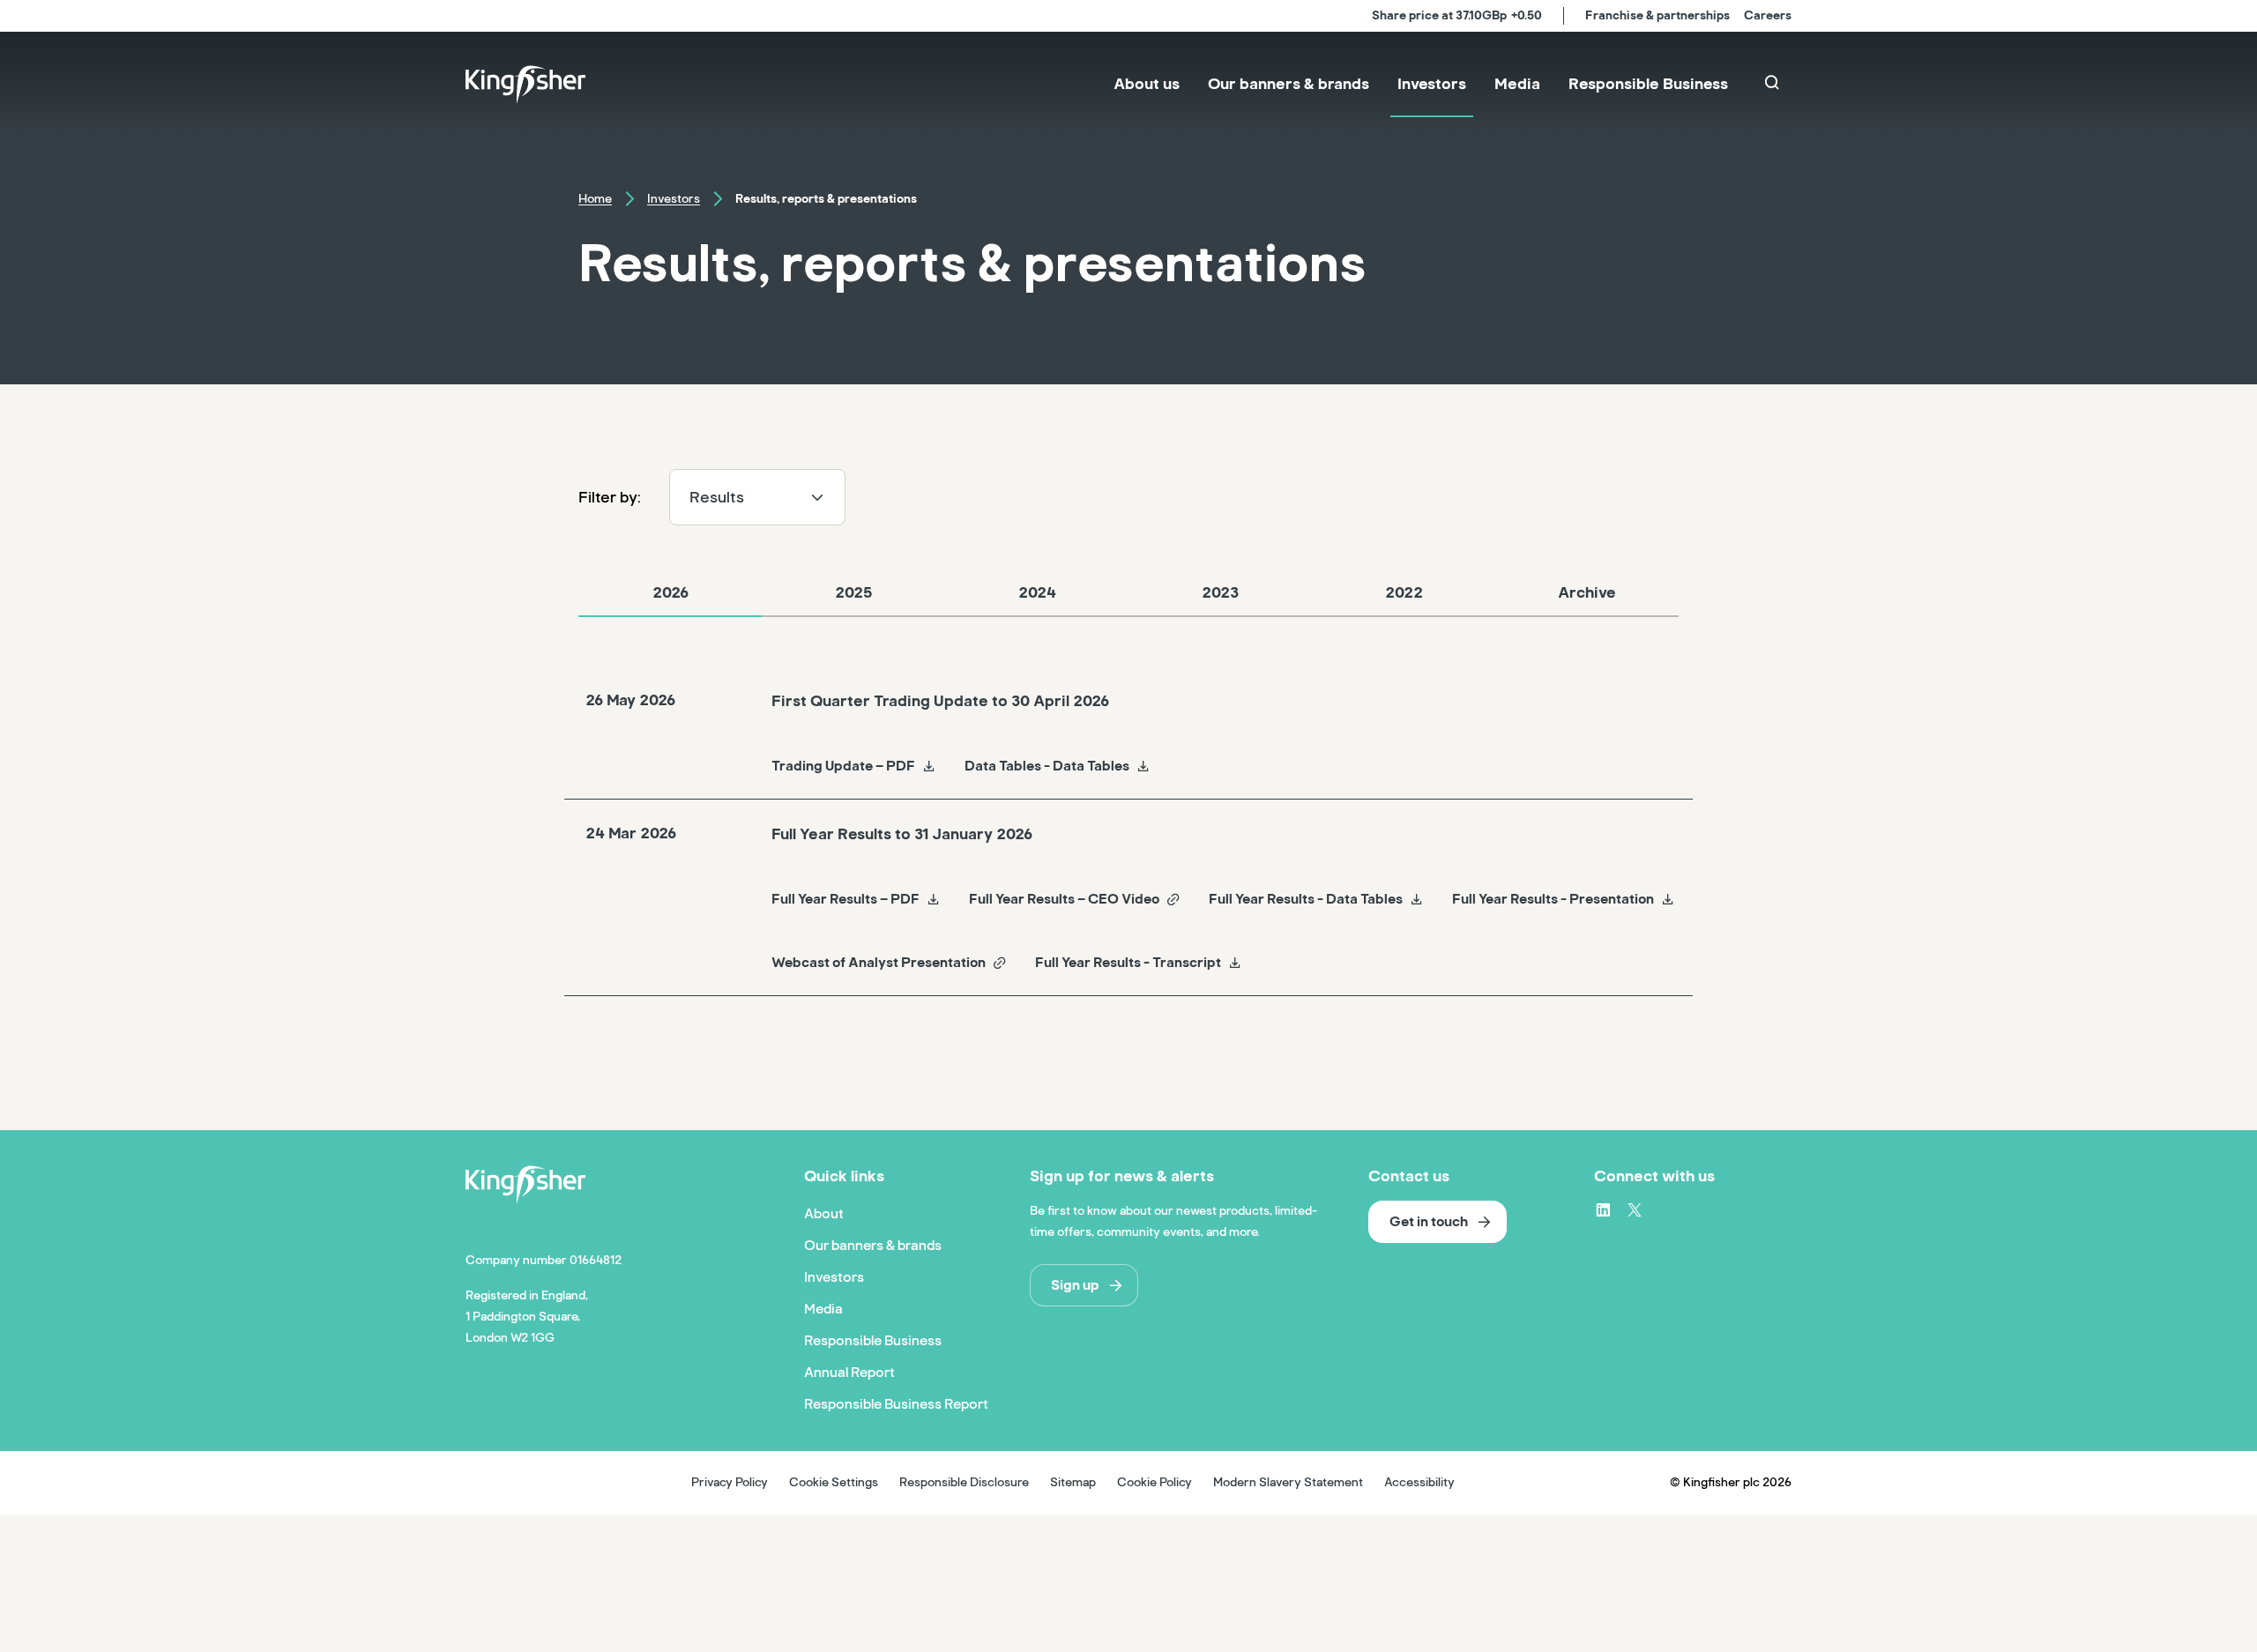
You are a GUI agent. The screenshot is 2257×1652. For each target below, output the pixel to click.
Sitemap (1073, 1482)
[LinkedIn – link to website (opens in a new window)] (1603, 1209)
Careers (1768, 15)
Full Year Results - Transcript (1128, 963)
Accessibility (1419, 1482)
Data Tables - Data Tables (1047, 766)
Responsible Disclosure (964, 1482)
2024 (1037, 592)
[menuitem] (1147, 85)
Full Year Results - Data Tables (1306, 899)
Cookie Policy (1155, 1482)
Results (717, 497)
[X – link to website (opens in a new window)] (1635, 1209)
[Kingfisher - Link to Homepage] (525, 85)
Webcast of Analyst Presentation (879, 963)
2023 (1220, 592)
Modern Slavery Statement (1288, 1482)
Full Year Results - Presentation (1553, 899)
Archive (1587, 592)
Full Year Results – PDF (845, 899)
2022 (1404, 592)
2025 (854, 592)
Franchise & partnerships (1657, 15)
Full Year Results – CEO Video (1064, 899)
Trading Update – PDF (843, 766)
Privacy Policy (730, 1482)
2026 (670, 592)
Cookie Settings (834, 1482)
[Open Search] (1774, 85)
